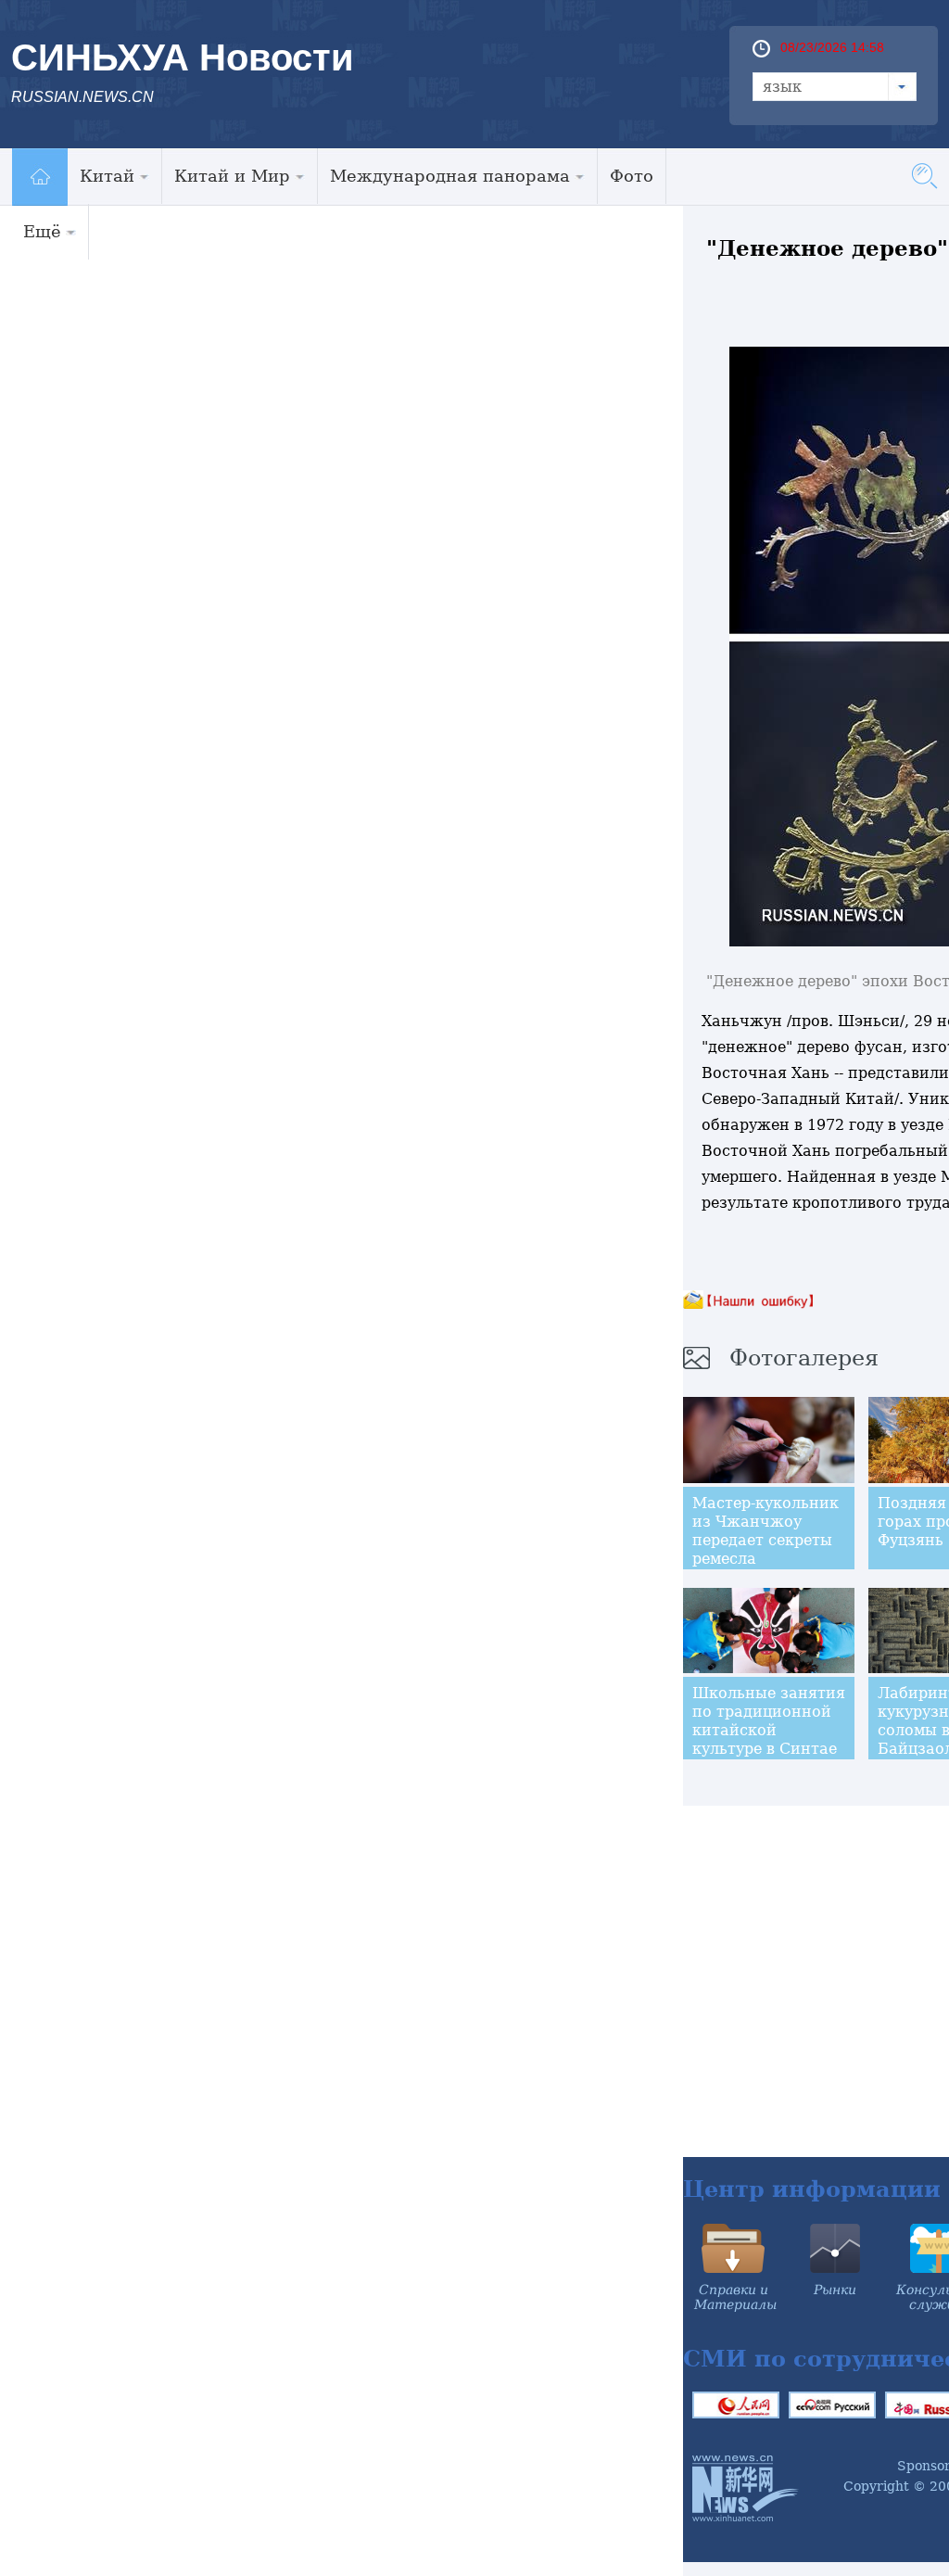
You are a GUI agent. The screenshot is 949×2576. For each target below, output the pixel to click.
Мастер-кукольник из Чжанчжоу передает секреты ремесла (766, 1531)
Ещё (42, 231)
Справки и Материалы (735, 2297)
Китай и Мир (232, 176)
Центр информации (812, 2189)
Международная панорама (450, 176)
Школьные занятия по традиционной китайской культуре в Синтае (769, 1721)
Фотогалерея (804, 1358)
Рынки (835, 2290)
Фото (632, 176)
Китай (107, 176)
